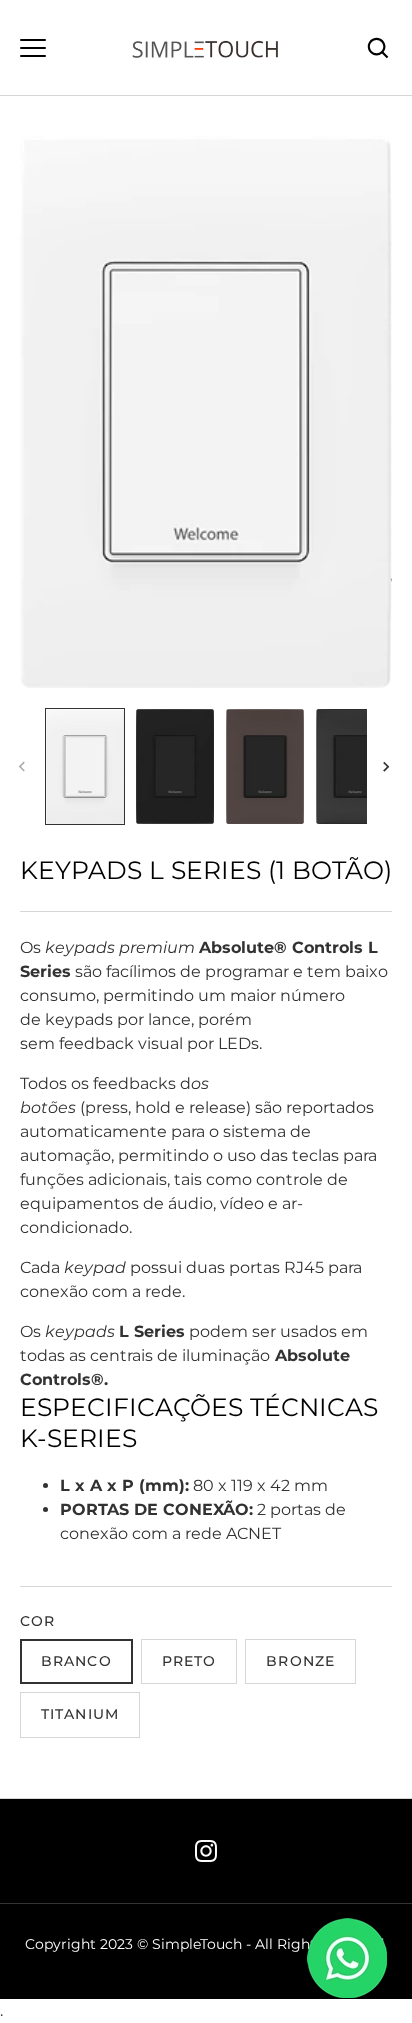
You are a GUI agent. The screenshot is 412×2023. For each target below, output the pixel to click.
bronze (300, 1661)
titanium (80, 1714)
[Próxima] (388, 767)
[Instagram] (206, 1851)
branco (76, 1661)
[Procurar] (378, 48)
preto (189, 1661)
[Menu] (33, 48)
